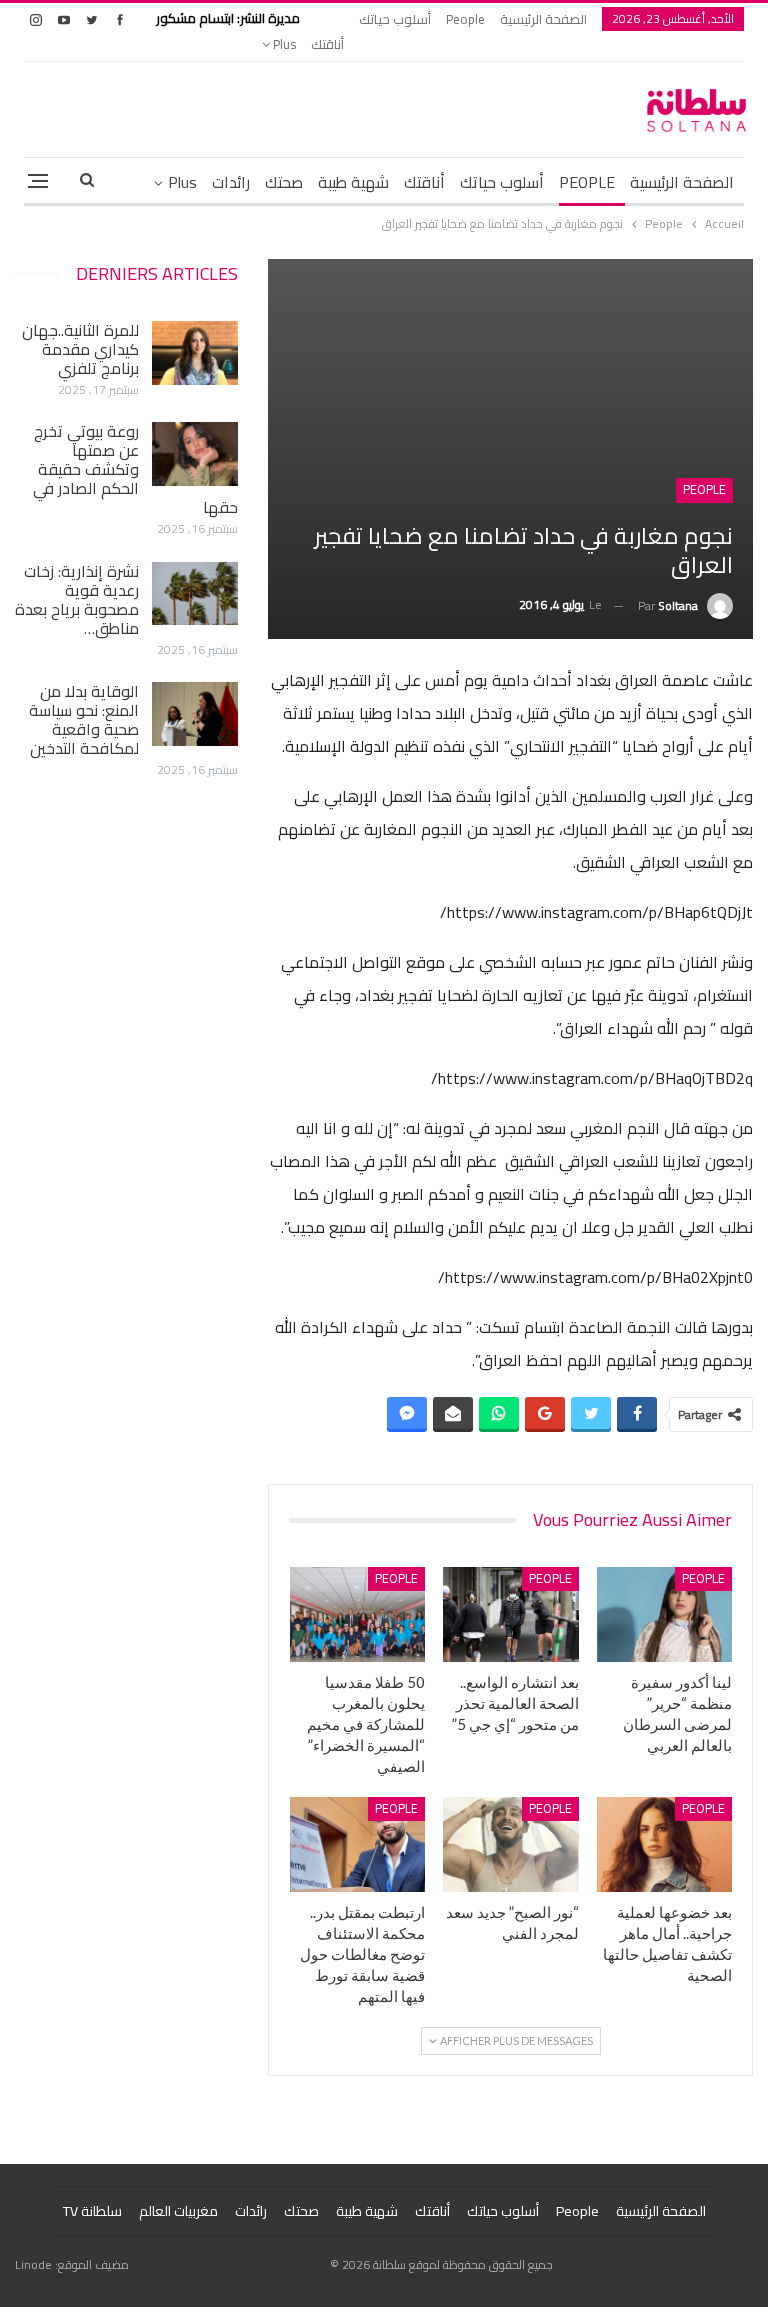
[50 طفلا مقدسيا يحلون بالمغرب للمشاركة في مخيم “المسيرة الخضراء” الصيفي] (358, 1614)
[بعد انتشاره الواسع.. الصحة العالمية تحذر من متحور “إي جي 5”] (511, 1614)
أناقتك (327, 44)
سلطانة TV (92, 2211)
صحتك (284, 182)
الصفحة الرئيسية (543, 19)
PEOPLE (587, 182)
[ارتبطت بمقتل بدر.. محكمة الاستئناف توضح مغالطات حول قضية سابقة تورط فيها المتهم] (358, 1844)
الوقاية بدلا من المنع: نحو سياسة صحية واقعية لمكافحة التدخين (84, 719)
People (465, 19)
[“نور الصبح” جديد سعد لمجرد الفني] (511, 1844)
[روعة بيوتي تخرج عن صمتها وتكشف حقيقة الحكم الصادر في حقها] (195, 454)
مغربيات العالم (178, 2211)
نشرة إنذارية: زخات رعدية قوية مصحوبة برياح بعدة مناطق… (77, 599)
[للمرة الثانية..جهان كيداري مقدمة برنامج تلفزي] (195, 353)
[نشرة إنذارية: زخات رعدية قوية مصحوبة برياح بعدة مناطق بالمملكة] (195, 594)
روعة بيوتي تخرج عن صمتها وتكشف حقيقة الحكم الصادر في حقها (135, 469)
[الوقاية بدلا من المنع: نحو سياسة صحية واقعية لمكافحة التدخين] (195, 714)
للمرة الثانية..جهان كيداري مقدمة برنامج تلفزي (80, 349)
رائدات (231, 182)
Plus (283, 44)
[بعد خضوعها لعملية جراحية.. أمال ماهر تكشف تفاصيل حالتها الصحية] (665, 1844)
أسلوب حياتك (395, 19)
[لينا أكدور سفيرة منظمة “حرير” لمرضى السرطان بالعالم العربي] (665, 1614)
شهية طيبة (353, 182)
